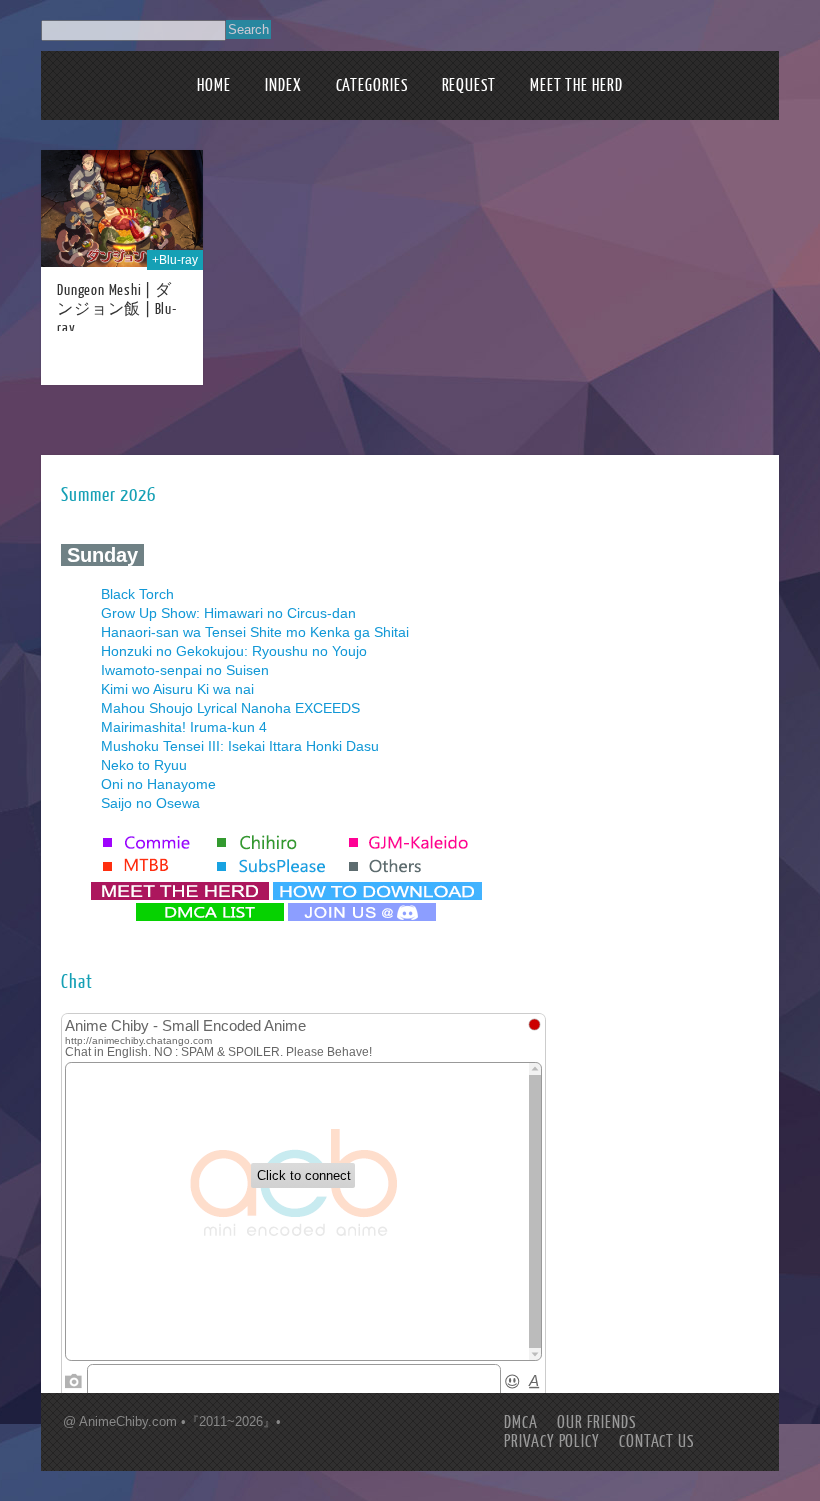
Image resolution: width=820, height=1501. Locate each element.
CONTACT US (656, 1441)
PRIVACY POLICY (552, 1441)
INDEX (283, 85)
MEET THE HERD (576, 85)
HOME (214, 85)
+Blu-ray (175, 260)
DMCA (521, 1422)
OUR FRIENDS (596, 1422)
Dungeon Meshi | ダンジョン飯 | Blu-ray (117, 309)
